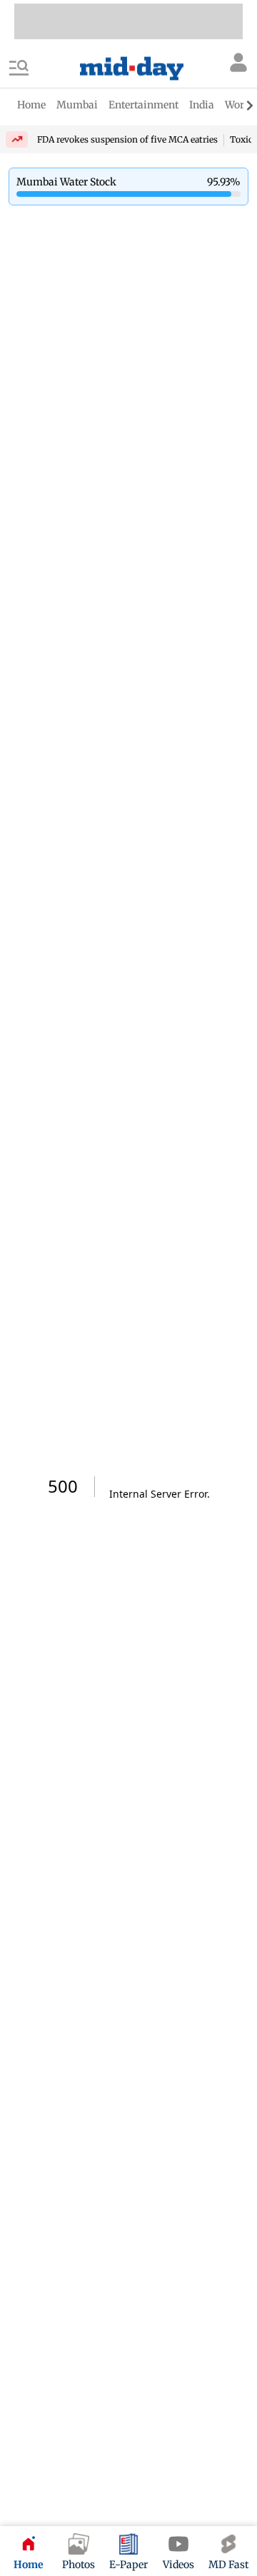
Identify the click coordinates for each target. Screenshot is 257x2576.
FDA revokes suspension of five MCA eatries (127, 139)
